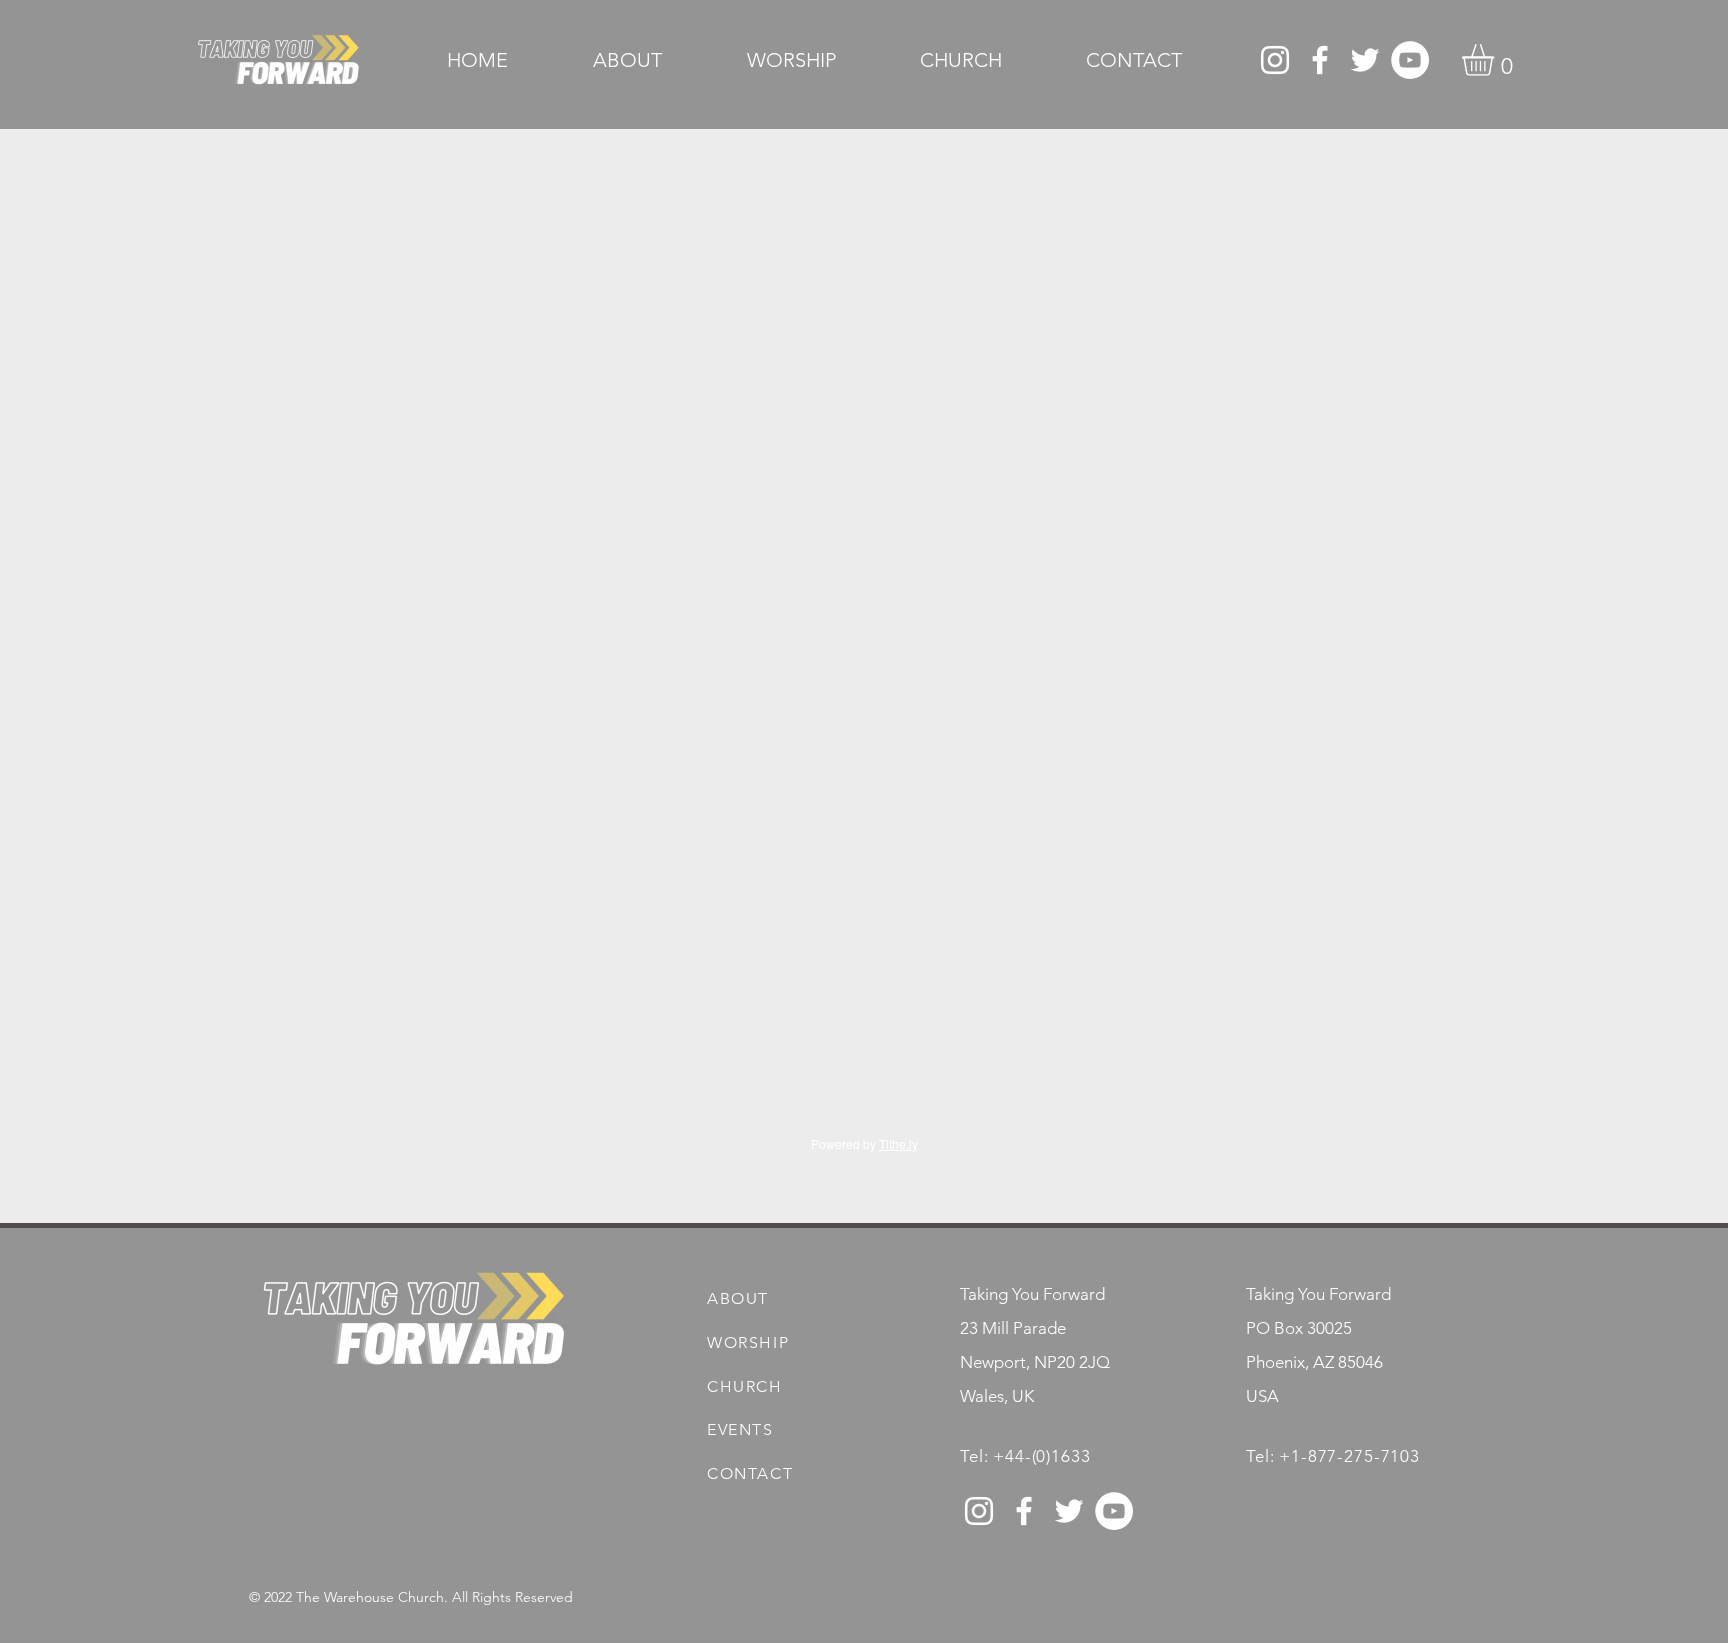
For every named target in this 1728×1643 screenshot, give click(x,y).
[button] (1496, 60)
